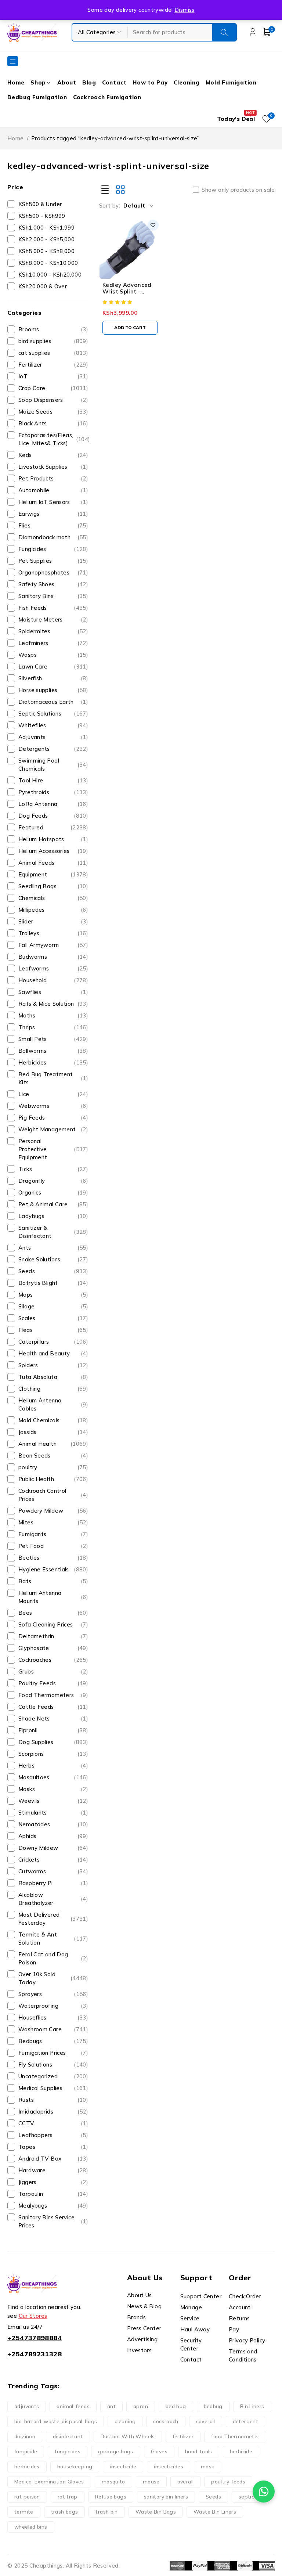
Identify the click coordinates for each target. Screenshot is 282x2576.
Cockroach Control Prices (53, 1495)
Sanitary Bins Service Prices (53, 2221)
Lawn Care (53, 666)
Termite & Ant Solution (53, 1939)
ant (111, 2406)
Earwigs (53, 514)
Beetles (53, 1558)
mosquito (113, 2482)
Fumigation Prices (53, 2053)
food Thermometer (235, 2436)
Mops (53, 1295)
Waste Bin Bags (156, 2512)
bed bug (176, 2406)
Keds (53, 455)
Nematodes (53, 1824)
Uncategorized (53, 2076)
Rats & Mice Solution (53, 1004)
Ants (53, 1248)
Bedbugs (53, 2041)
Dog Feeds (53, 816)
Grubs (53, 1671)
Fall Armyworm (53, 945)
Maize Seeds (53, 412)
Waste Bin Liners (215, 2512)
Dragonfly (53, 1181)
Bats (53, 1581)
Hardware (53, 2170)
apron (141, 2406)
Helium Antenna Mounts (53, 1597)
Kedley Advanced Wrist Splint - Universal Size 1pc (128, 291)
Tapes (53, 2147)
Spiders (53, 1365)
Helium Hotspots (53, 839)
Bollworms (53, 1051)
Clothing (53, 1389)
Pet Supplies (53, 561)
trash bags (65, 2512)
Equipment (53, 874)
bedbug (213, 2406)
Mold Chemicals (53, 1420)
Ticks (53, 1169)
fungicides (68, 2451)
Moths (53, 1015)
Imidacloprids (53, 2112)
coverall (206, 2421)
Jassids (53, 1432)
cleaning (125, 2421)
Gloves (159, 2451)
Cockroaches (53, 1660)
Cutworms (53, 1871)
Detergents (53, 749)
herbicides (27, 2467)
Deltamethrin (53, 1636)
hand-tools (199, 2451)
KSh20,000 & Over (43, 286)
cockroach (166, 2421)
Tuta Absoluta (53, 1377)
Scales (53, 1318)
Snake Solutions (53, 1259)
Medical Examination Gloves (49, 2482)
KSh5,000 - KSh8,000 (46, 251)
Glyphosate (53, 1648)
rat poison (27, 2497)
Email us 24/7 (25, 2327)
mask (208, 2467)
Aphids (53, 1836)
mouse (151, 2482)
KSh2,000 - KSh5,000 (46, 239)
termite (24, 2512)
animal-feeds (73, 2406)
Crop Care (53, 388)
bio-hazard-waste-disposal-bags (56, 2421)
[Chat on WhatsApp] (264, 2492)
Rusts (53, 2100)
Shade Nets (53, 1718)
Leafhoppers (53, 2135)
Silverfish (53, 678)
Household (53, 980)
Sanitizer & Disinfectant (53, 1232)
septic (246, 2497)
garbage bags (116, 2451)
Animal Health (53, 1444)
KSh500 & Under (40, 204)
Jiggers (53, 2182)
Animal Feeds (53, 863)
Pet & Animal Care (53, 1204)
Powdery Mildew (53, 1511)
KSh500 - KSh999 (42, 216)
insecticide (123, 2467)
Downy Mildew (53, 1848)
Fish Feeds (53, 608)
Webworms (53, 1106)
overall (186, 2482)
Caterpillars (53, 1342)
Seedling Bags (53, 886)
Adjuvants (53, 737)
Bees (53, 1613)
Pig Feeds (53, 1118)
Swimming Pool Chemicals (53, 765)
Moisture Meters (53, 619)
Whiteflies (53, 725)
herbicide (241, 2451)
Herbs (53, 1766)
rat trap (68, 2497)
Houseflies (53, 2017)
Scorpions (53, 1754)
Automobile (53, 490)
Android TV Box (53, 2159)
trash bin (106, 2512)
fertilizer (183, 2436)
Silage (53, 1306)
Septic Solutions (53, 714)
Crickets (53, 1860)
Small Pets (53, 1039)
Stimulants (53, 1813)
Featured (53, 827)
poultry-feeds (228, 2482)
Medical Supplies (53, 2088)
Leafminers (53, 643)
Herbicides (53, 1062)
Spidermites (53, 631)
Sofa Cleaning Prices (53, 1624)
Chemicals (53, 898)
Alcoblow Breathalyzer (53, 1899)
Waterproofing (53, 2006)
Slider (53, 921)
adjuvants (27, 2406)
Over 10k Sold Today (53, 1978)
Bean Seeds (53, 1455)
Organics (53, 1192)
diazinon (25, 2436)
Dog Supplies (53, 1742)
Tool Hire (53, 780)
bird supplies (53, 341)
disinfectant (68, 2436)
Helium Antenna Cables (53, 1404)
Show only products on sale (238, 190)
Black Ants (53, 423)
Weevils (53, 1801)
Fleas (53, 1330)
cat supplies (53, 353)
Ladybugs (53, 1216)
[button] (130, 328)
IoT (53, 376)
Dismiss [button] (185, 10)
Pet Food (53, 1546)
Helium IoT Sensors (53, 502)
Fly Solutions (53, 2065)
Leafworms (53, 968)
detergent (245, 2421)
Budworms (53, 957)
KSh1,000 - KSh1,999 (46, 228)
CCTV (53, 2123)
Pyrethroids (53, 792)
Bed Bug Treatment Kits (53, 1078)
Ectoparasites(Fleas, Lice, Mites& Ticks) (54, 439)
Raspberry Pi (53, 1883)
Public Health (53, 1479)
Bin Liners (252, 2406)
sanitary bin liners (166, 2497)
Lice (53, 1094)
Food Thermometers (53, 1695)
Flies (53, 525)
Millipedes (53, 910)
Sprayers (53, 1994)
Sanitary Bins (53, 596)
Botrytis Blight (53, 1283)
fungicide (26, 2451)
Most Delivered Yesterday (53, 1919)
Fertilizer (53, 365)
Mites (53, 1522)
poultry (53, 1467)
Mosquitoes (53, 1777)
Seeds (53, 1271)
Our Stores (33, 2316)
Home (16, 138)
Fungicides (53, 549)
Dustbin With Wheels (128, 2436)
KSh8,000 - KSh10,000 (48, 263)
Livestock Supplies (53, 467)
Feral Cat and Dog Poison (53, 1958)
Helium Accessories (53, 851)
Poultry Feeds (53, 1683)
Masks (53, 1789)
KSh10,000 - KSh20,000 (50, 275)
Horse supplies (53, 690)
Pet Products (53, 478)
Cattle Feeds (53, 1707)
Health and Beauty (53, 1353)
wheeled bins (31, 2527)
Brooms (53, 329)
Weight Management (53, 1129)
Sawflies (53, 992)
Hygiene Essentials (53, 1569)
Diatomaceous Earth (53, 702)
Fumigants (53, 1534)
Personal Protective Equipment (53, 1149)
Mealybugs (53, 2206)
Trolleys (53, 933)
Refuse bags (111, 2497)
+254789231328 (35, 2354)
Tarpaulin (53, 2194)
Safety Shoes (53, 584)
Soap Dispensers (53, 400)
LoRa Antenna (53, 804)
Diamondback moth (53, 537)
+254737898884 (35, 2338)
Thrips (53, 1027)
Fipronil (53, 1730)
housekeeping (75, 2467)
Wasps (53, 655)
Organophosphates (53, 572)
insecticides (169, 2467)
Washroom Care (53, 2029)
